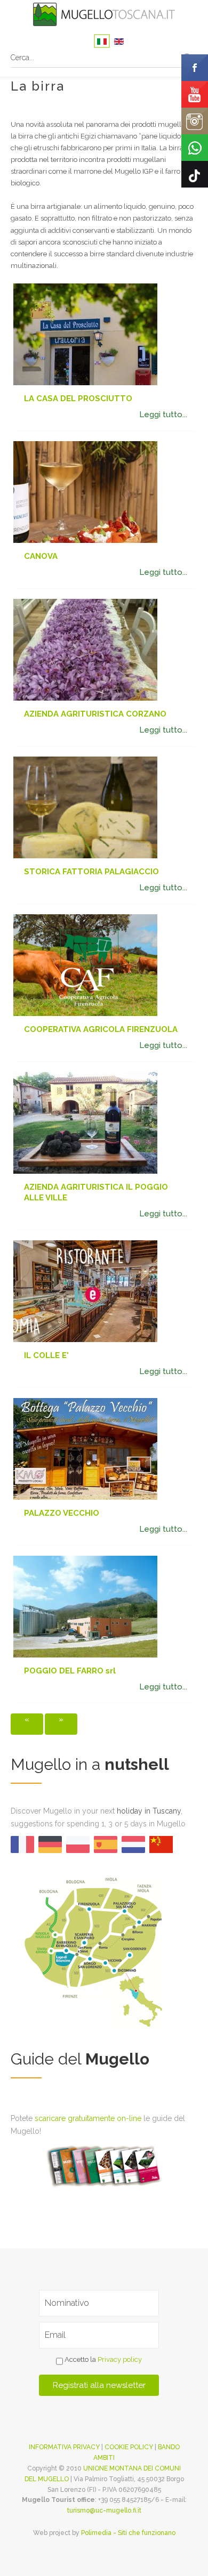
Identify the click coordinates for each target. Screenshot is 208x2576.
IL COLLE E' (46, 1355)
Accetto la (102, 2360)
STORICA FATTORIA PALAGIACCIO (91, 872)
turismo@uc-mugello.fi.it (104, 2510)
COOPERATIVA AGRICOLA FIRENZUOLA (101, 1029)
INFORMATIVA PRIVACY (64, 2447)
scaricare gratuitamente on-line (88, 2118)
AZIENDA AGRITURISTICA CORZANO (95, 714)
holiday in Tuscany (149, 1811)
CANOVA (41, 556)
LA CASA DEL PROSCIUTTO (78, 399)
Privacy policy (120, 2360)
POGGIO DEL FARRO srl (70, 1671)
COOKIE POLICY (129, 2447)
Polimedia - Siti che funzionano (128, 2533)
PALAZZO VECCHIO (62, 1513)
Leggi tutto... (163, 415)
